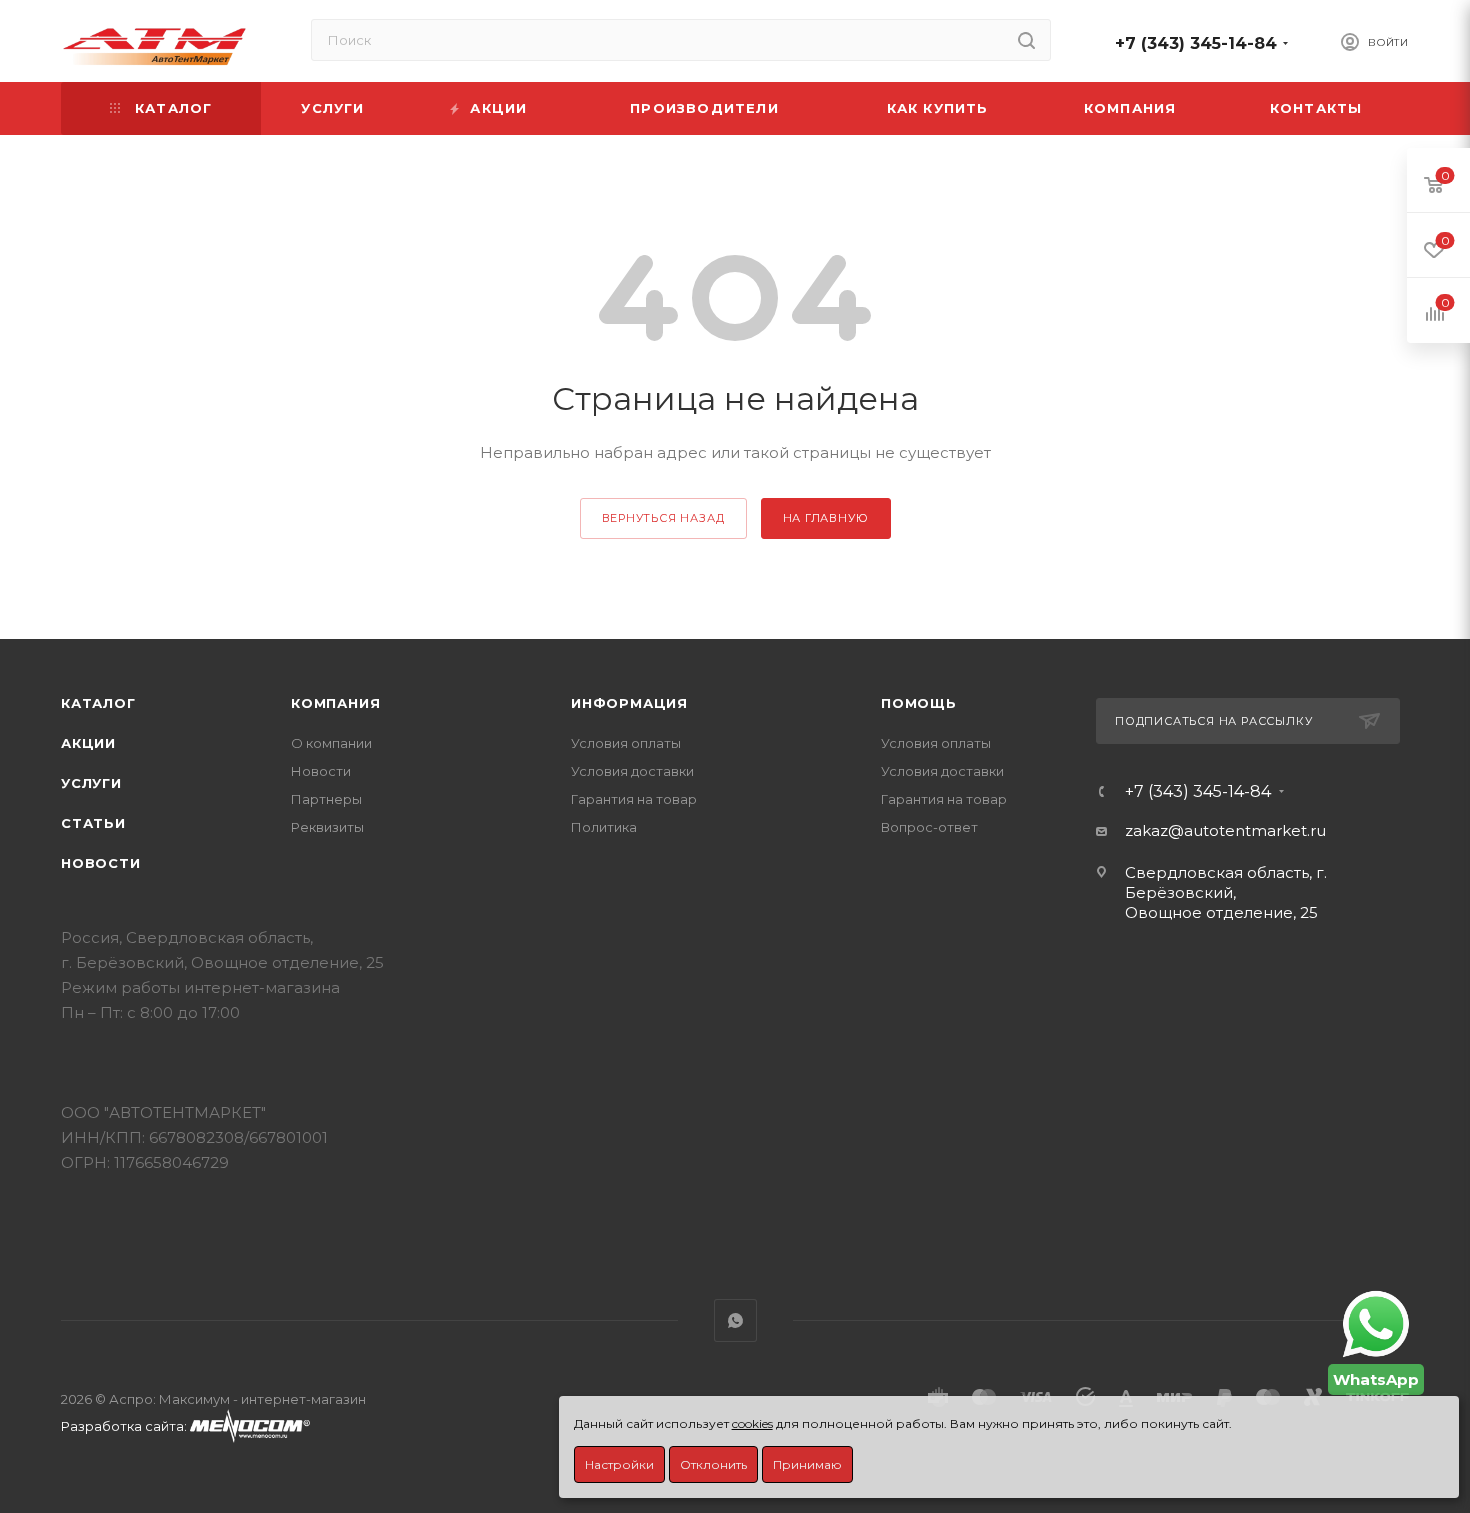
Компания (335, 703)
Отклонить (713, 1464)
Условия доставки (632, 771)
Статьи (93, 823)
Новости (101, 863)
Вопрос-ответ (929, 827)
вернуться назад (663, 518)
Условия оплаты (626, 743)
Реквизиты (327, 827)
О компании (331, 743)
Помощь (919, 703)
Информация (629, 703)
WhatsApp (735, 1320)
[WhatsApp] (1376, 1324)
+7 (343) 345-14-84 (1196, 43)
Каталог (98, 703)
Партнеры (326, 799)
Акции (88, 743)
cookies (752, 1423)
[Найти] (1026, 40)
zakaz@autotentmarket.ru (1225, 830)
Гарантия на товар (634, 799)
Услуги (91, 783)
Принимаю (807, 1464)
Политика (604, 827)
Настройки (619, 1464)
